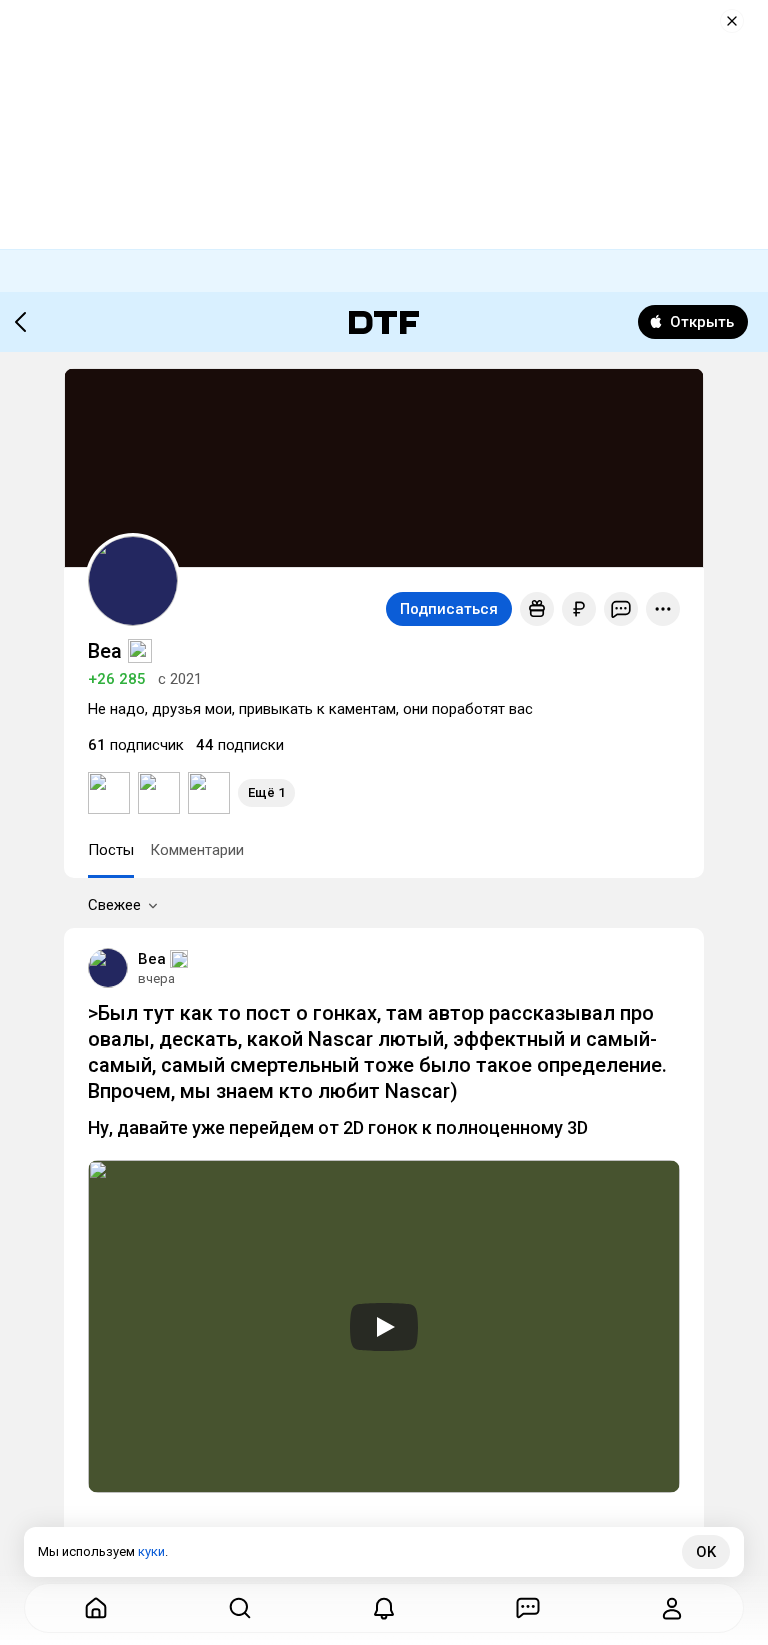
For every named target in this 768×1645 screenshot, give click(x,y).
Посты (111, 850)
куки (151, 1551)
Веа (152, 959)
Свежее (114, 905)
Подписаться (449, 609)
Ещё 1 (266, 792)
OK (706, 1552)
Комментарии (197, 850)
